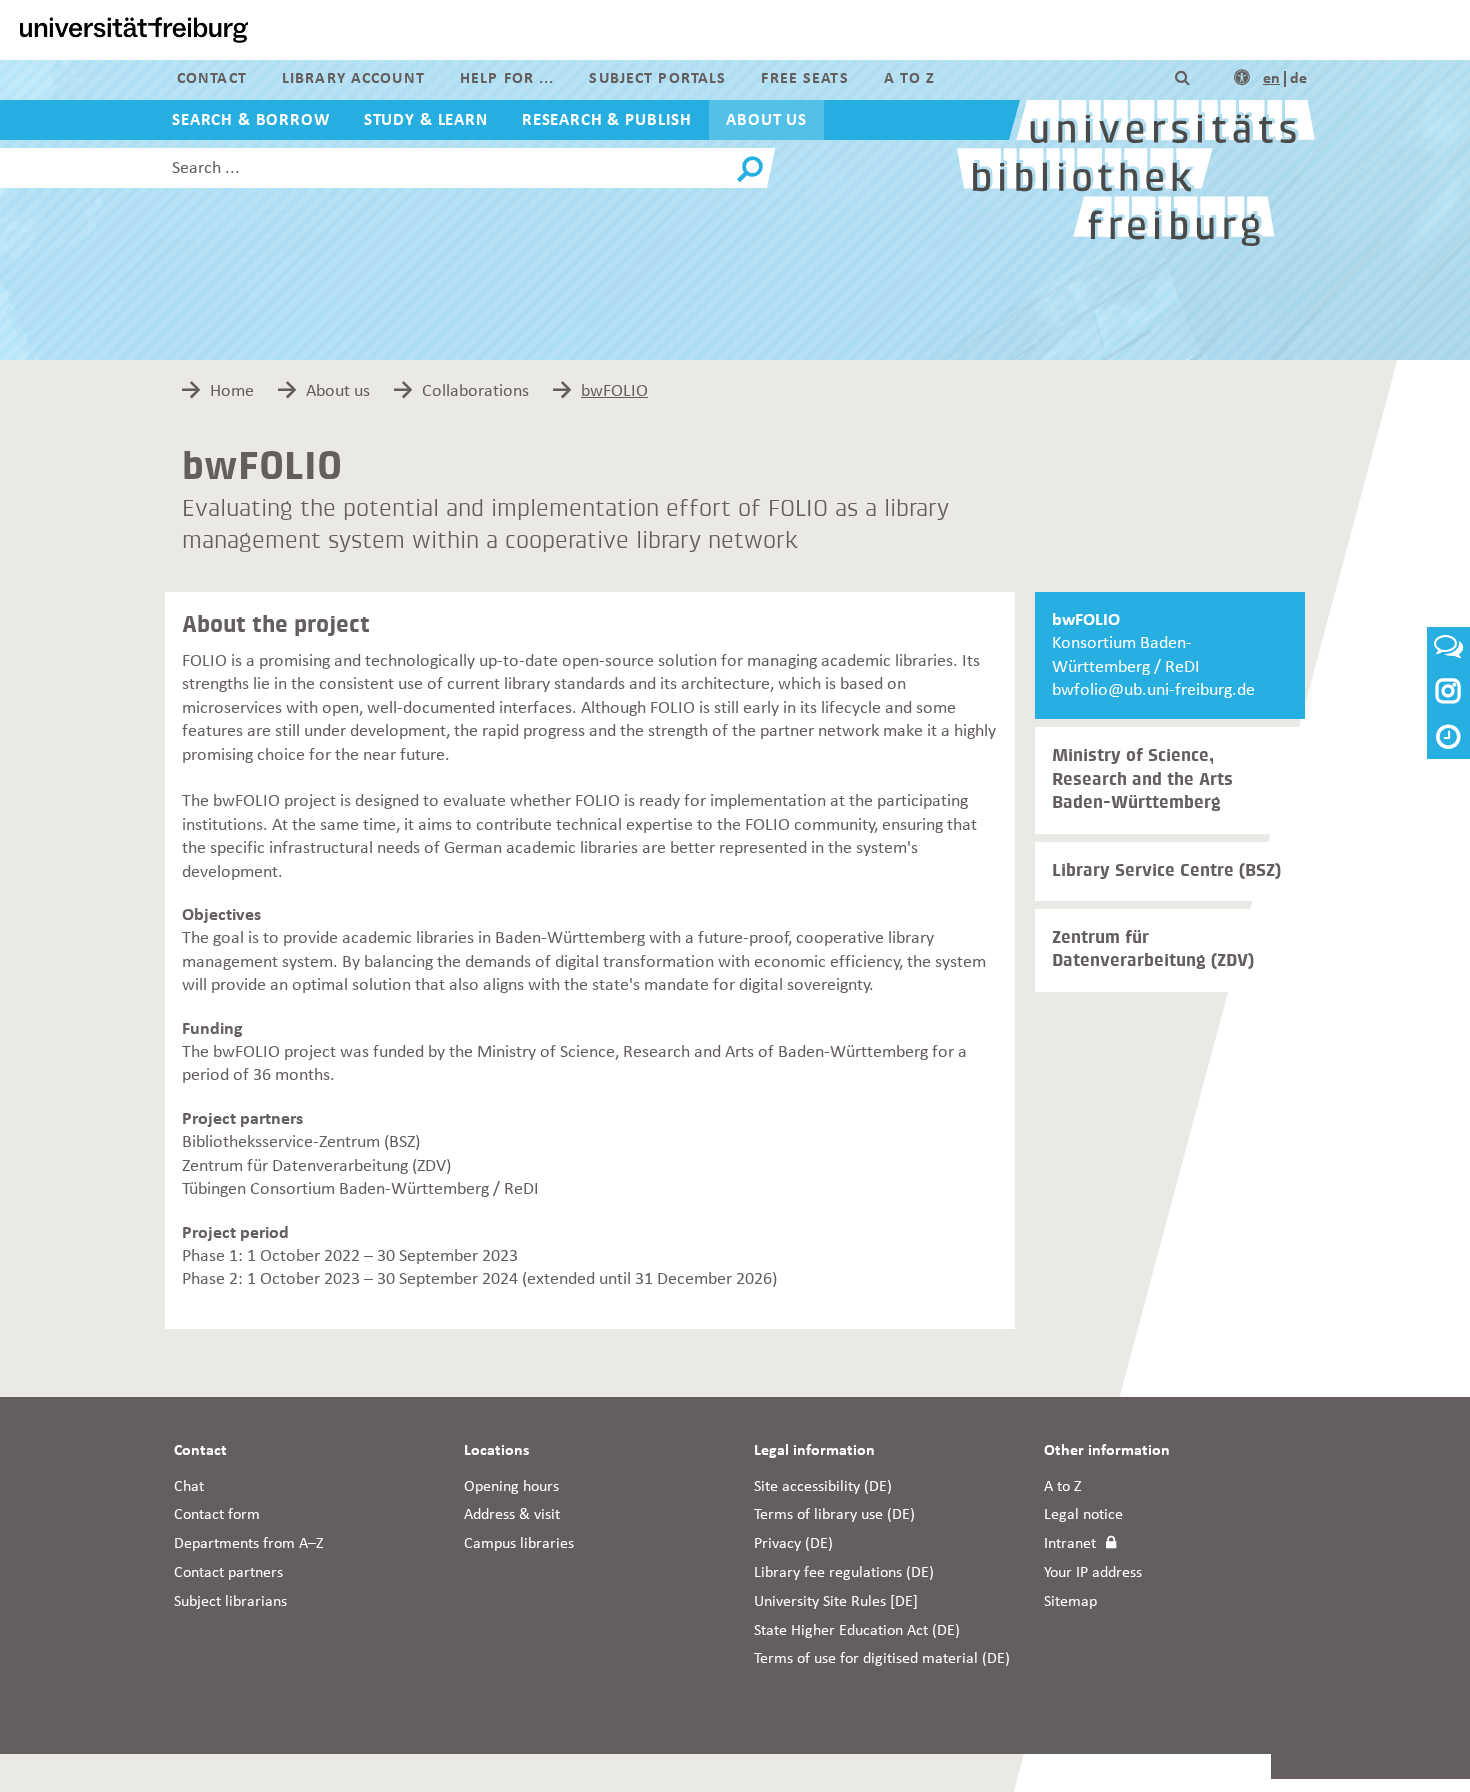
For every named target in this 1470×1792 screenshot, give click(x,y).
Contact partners (228, 1573)
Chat (189, 1487)
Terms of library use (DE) (834, 1515)
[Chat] (1448, 652)
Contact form (217, 1515)
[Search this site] (1182, 79)
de (1298, 79)
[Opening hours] (1448, 739)
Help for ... (507, 79)
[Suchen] (750, 170)
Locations (496, 1451)
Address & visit (512, 1515)
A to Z (910, 79)
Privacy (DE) (793, 1544)
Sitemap (1070, 1602)
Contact (212, 79)
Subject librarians (230, 1602)
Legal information (814, 1451)
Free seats (804, 79)
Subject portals (657, 79)
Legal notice (1083, 1515)
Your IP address (1093, 1573)
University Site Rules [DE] (836, 1602)
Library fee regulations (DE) (844, 1573)
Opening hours (511, 1487)
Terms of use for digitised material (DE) (882, 1659)
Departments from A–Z (249, 1544)
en (1271, 79)
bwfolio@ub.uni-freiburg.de (1153, 690)
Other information (1107, 1451)
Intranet (1070, 1544)
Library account (353, 79)
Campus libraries (519, 1544)
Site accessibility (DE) (823, 1487)
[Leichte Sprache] (1242, 79)
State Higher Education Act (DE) (857, 1631)
